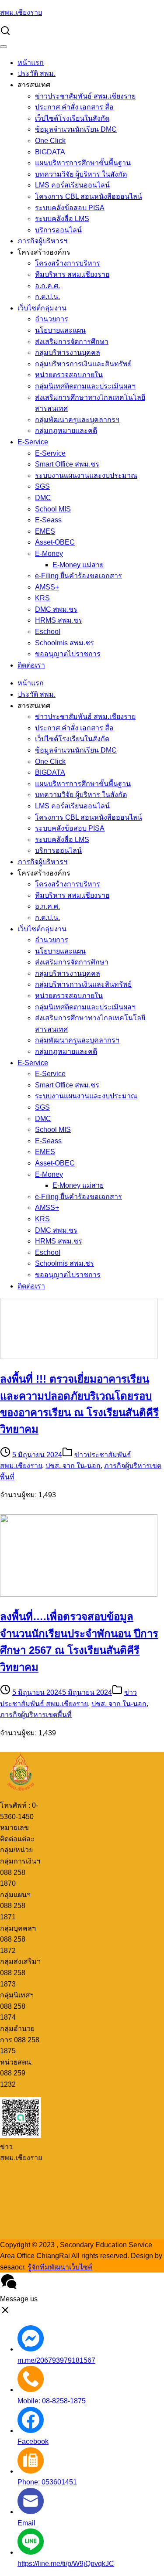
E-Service (33, 442)
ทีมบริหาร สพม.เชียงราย (72, 274)
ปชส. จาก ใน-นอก (73, 1466)
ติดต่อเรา (31, 665)
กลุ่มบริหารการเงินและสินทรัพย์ (83, 364)
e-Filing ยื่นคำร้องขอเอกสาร (79, 576)
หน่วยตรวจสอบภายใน (69, 375)
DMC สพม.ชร (56, 609)
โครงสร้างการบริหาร (68, 263)
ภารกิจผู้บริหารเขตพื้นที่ (36, 1715)
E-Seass (48, 520)
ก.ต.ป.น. (47, 297)
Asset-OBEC (55, 542)
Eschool (48, 632)
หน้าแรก (31, 63)
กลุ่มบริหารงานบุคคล (68, 353)
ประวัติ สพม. (37, 73)
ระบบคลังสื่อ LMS (62, 219)
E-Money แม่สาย (78, 565)
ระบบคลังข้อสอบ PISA (70, 208)
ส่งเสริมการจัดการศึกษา (72, 342)
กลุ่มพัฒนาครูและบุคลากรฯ (77, 420)
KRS (42, 598)
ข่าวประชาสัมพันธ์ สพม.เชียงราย (85, 96)
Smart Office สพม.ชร (67, 464)
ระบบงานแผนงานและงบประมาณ (86, 475)
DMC (43, 498)
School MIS (53, 509)
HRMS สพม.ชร (59, 620)
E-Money (49, 554)
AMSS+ (47, 587)
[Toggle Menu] (3, 47)
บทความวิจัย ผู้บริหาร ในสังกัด (81, 174)
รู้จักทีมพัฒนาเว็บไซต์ (60, 2267)
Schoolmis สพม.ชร (65, 643)
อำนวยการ (52, 319)
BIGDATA (50, 152)
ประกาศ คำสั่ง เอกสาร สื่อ (74, 107)
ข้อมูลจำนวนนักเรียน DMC (76, 129)
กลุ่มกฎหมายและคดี (66, 431)
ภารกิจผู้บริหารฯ (42, 241)
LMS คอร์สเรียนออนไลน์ (72, 185)
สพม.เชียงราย (21, 12)
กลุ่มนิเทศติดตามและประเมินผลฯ (85, 386)
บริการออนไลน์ (58, 230)
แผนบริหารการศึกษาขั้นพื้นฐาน (83, 163)
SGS (42, 486)
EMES (45, 531)
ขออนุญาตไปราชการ (68, 654)
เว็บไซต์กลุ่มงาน (42, 308)
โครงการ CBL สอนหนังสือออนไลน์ (89, 196)
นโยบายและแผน (60, 330)
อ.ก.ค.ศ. (47, 286)
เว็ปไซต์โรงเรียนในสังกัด (72, 118)
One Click (50, 141)
